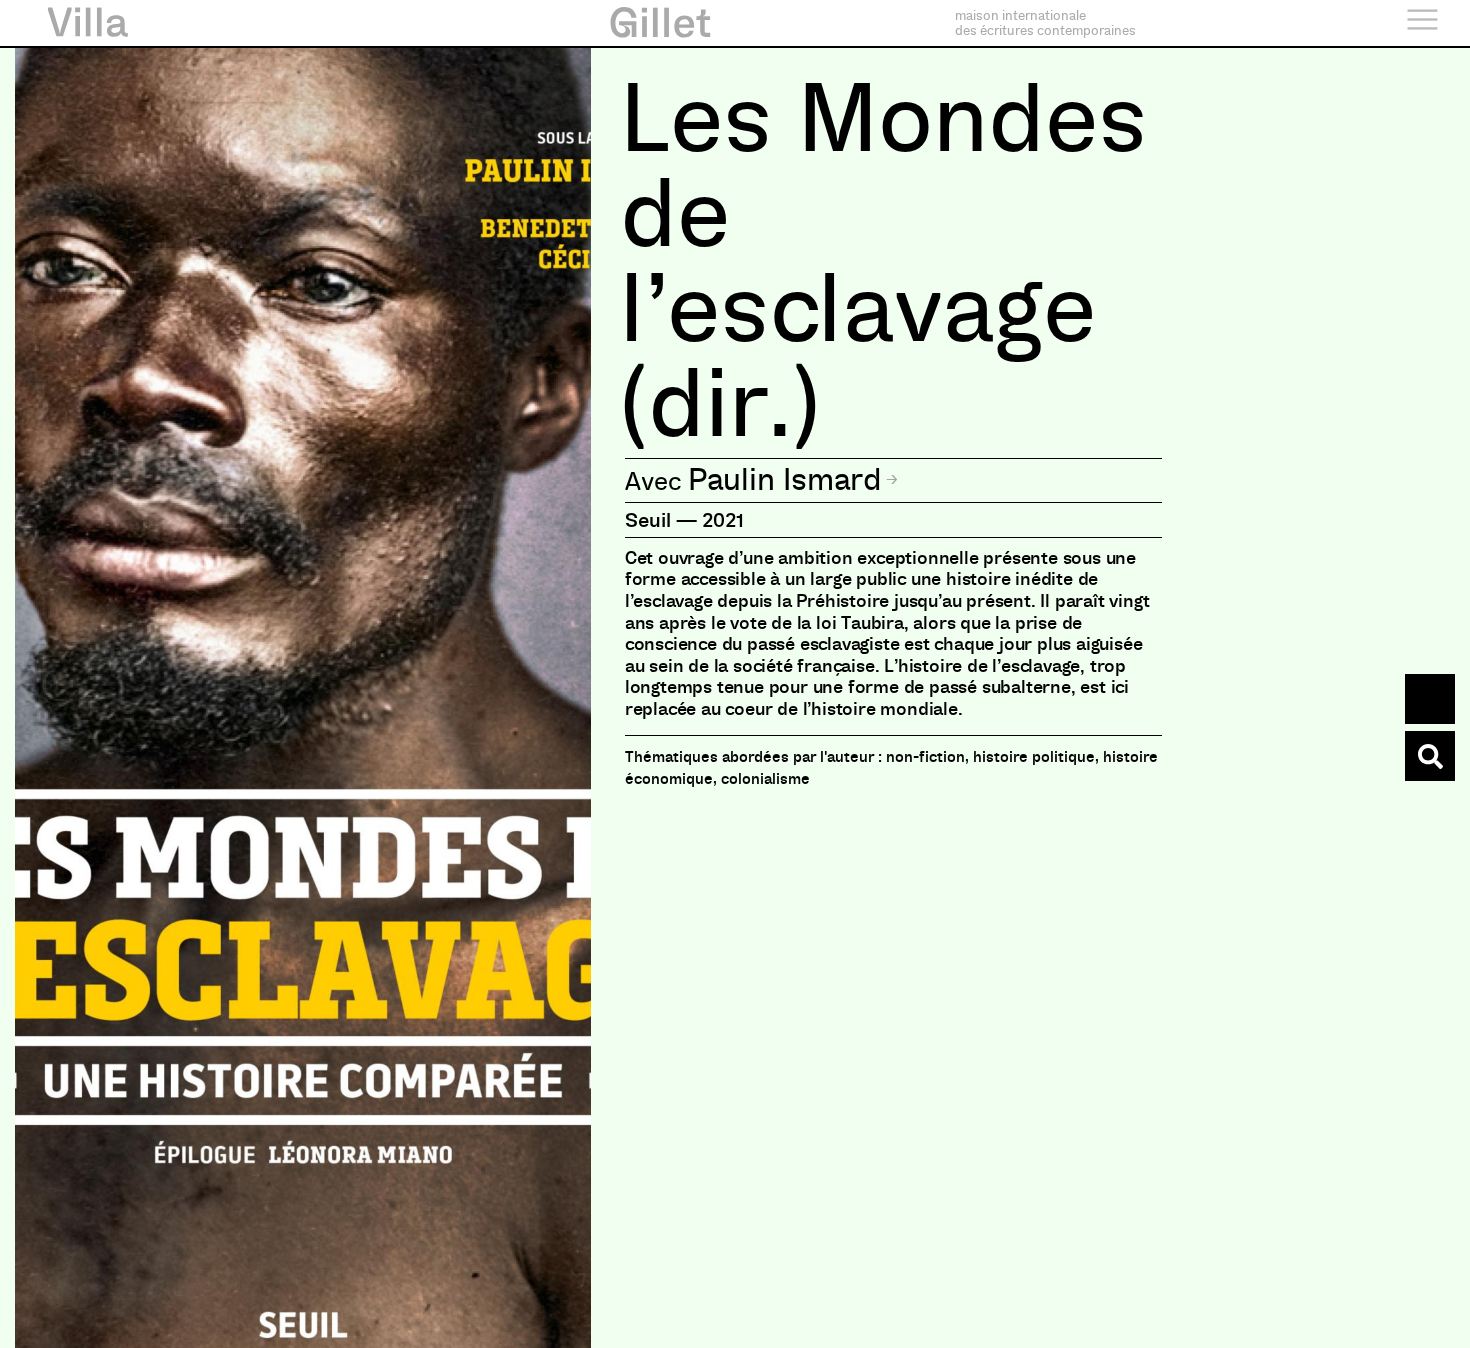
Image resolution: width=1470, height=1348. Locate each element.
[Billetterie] (1430, 699)
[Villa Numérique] (1430, 756)
